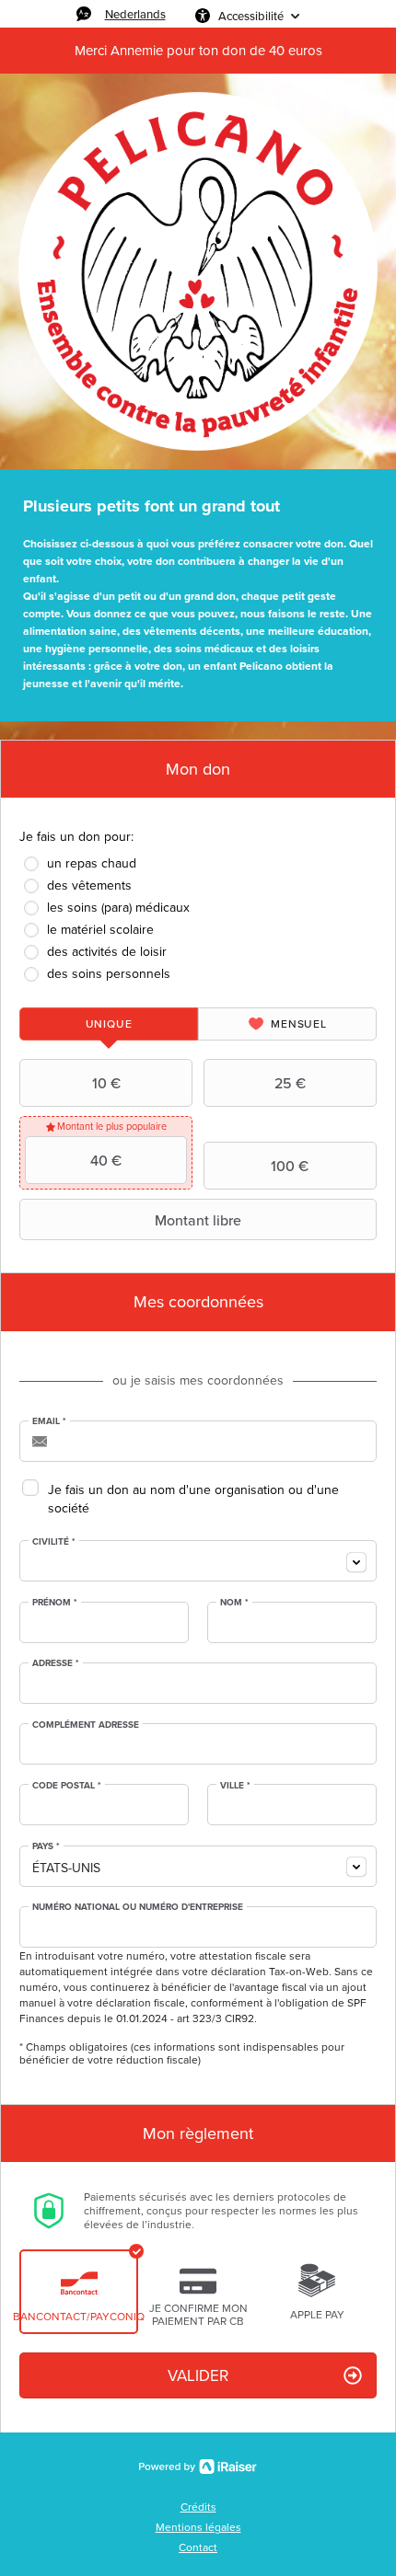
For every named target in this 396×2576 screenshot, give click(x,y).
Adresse (56, 1663)
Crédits (198, 2507)
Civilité (54, 1542)
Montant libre (198, 1220)
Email (49, 1421)
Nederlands (135, 14)
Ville (235, 1786)
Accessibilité (251, 16)
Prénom (55, 1603)
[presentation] (109, 1024)
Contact (198, 2547)
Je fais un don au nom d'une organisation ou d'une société (193, 1499)
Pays (46, 1846)
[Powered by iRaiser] (198, 2467)
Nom (234, 1603)
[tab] (109, 1024)
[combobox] (198, 1561)
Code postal (67, 1786)
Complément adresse (86, 1725)
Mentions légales (198, 2527)
